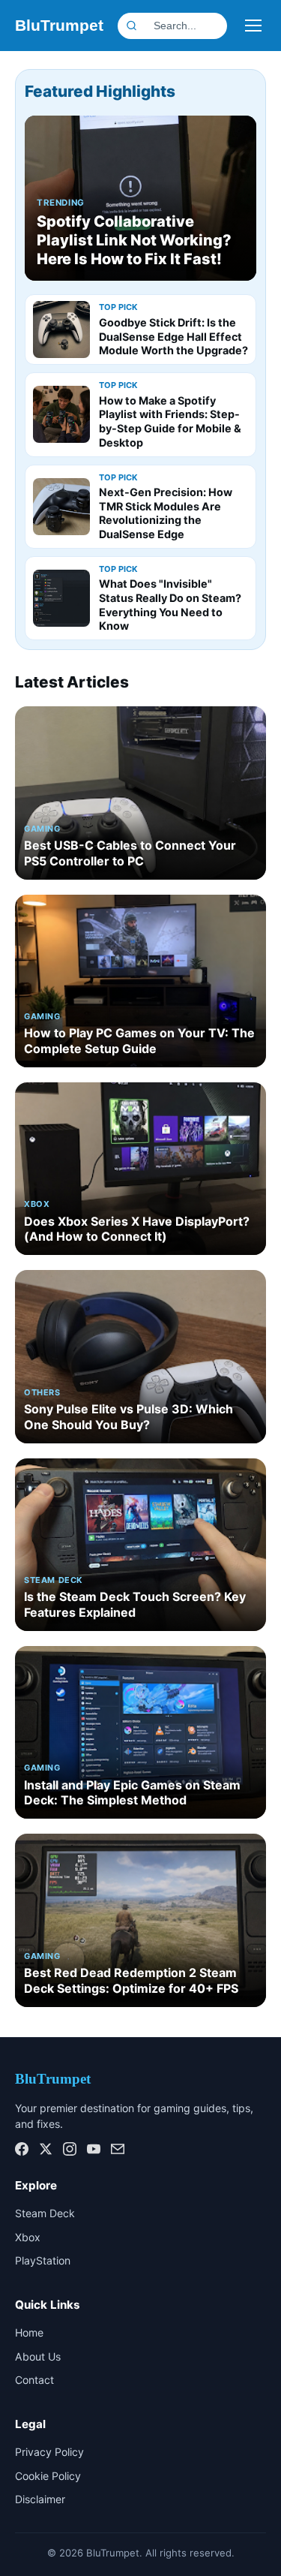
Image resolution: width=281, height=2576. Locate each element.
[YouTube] (94, 2149)
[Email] (118, 2149)
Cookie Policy (48, 2476)
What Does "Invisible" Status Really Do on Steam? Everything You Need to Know (170, 605)
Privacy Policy (49, 2452)
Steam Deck (45, 2213)
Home (29, 2332)
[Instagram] (70, 2149)
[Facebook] (22, 2149)
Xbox (28, 2237)
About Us (38, 2356)
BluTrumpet (59, 25)
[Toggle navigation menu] (253, 26)
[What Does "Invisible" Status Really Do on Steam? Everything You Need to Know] (61, 598)
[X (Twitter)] (46, 2149)
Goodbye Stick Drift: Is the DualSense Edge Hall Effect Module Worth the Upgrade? (173, 336)
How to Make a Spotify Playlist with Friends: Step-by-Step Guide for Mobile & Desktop (170, 421)
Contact (34, 2380)
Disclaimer (40, 2499)
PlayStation (43, 2260)
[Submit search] (220, 26)
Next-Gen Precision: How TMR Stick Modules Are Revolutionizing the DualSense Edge (166, 513)
